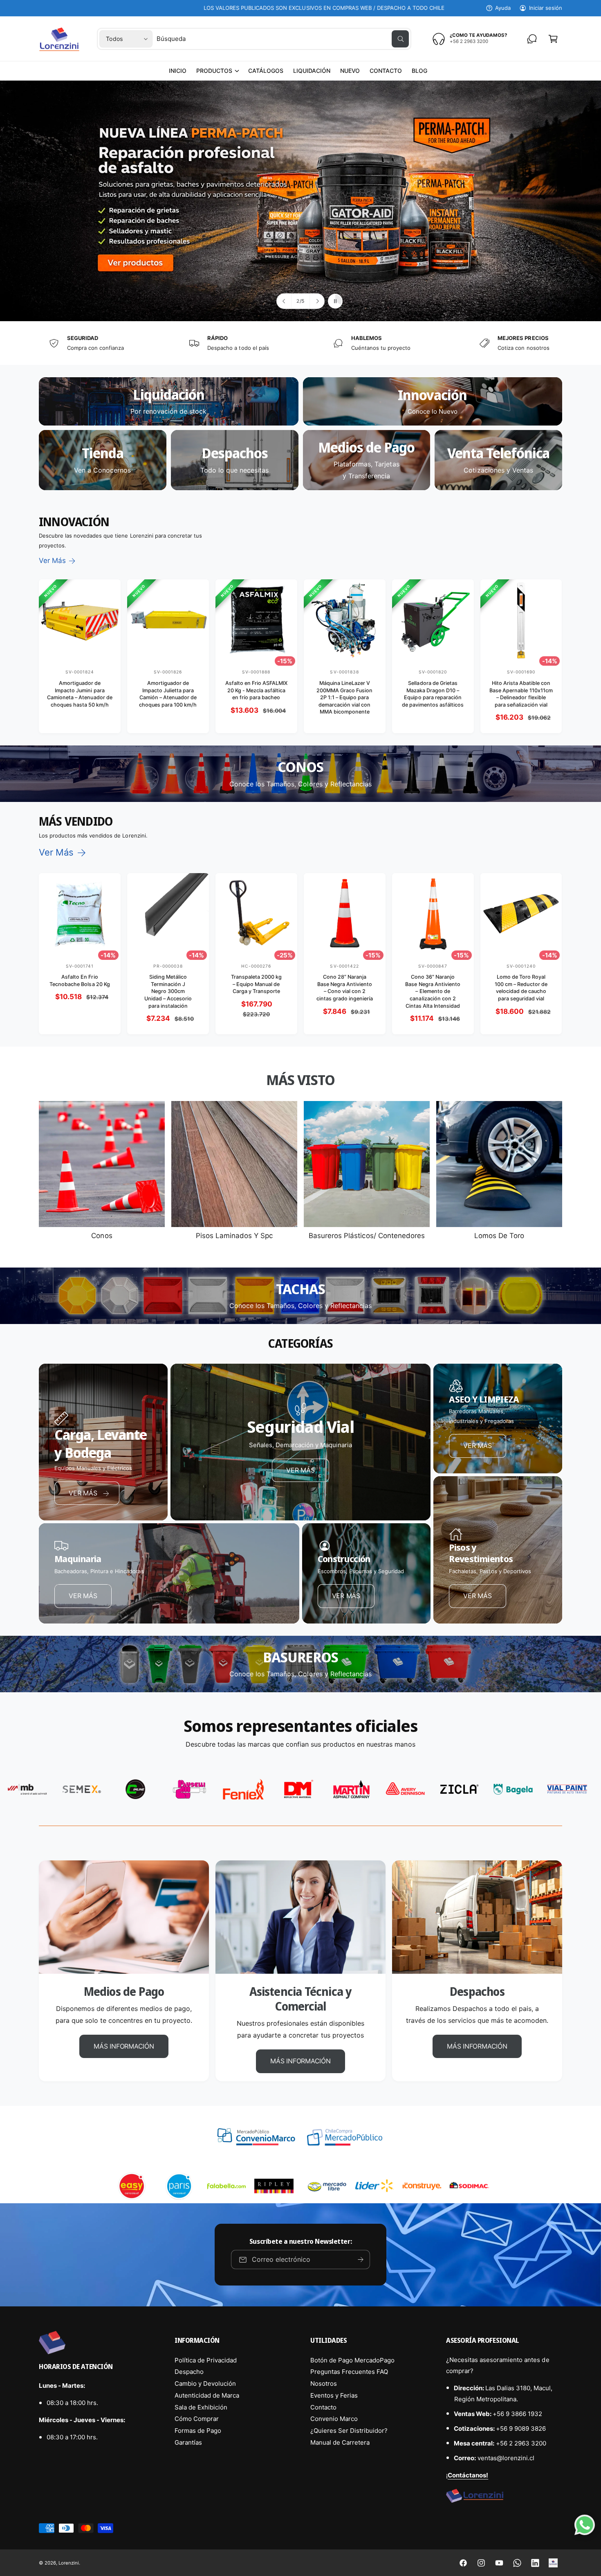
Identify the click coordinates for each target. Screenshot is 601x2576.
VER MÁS (300, 1470)
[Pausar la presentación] (335, 301)
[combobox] (283, 39)
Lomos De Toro (499, 1236)
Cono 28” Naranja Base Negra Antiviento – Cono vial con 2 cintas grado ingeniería (345, 988)
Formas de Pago (198, 2431)
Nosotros (324, 2383)
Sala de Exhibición (201, 2407)
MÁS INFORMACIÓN (124, 2046)
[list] (300, 343)
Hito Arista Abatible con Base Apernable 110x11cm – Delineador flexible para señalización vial (521, 694)
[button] (217, 71)
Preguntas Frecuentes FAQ (349, 2372)
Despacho (189, 2372)
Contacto (323, 2407)
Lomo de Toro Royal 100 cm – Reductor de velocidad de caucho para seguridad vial (521, 988)
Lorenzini (69, 2563)
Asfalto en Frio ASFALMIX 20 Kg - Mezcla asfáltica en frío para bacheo (256, 690)
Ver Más (52, 561)
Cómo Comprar (197, 2419)
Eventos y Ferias (334, 2395)
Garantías (188, 2442)
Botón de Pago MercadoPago (352, 2360)
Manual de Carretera (340, 2442)
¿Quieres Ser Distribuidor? (349, 2431)
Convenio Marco (334, 2419)
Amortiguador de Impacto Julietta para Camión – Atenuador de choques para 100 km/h (168, 694)
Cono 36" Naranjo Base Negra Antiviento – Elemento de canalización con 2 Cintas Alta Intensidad (433, 991)
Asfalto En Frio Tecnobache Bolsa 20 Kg (80, 981)
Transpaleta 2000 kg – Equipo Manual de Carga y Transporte (256, 984)
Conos (102, 1236)
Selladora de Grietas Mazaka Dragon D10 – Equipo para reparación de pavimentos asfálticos (433, 694)
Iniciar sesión (546, 8)
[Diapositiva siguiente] (317, 301)
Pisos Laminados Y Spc (234, 1236)
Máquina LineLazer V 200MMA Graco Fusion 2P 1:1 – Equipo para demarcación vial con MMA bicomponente (344, 698)
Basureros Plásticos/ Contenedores (367, 1236)
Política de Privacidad (206, 2360)
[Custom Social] (553, 2563)
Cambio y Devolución (205, 2383)
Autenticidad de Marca (207, 2395)
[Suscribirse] (361, 2260)
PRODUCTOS (214, 71)
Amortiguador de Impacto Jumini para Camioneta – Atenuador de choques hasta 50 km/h (80, 694)
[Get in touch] (532, 39)
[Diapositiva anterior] (284, 301)
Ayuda (503, 8)
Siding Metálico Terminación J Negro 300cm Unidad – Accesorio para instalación (168, 991)
